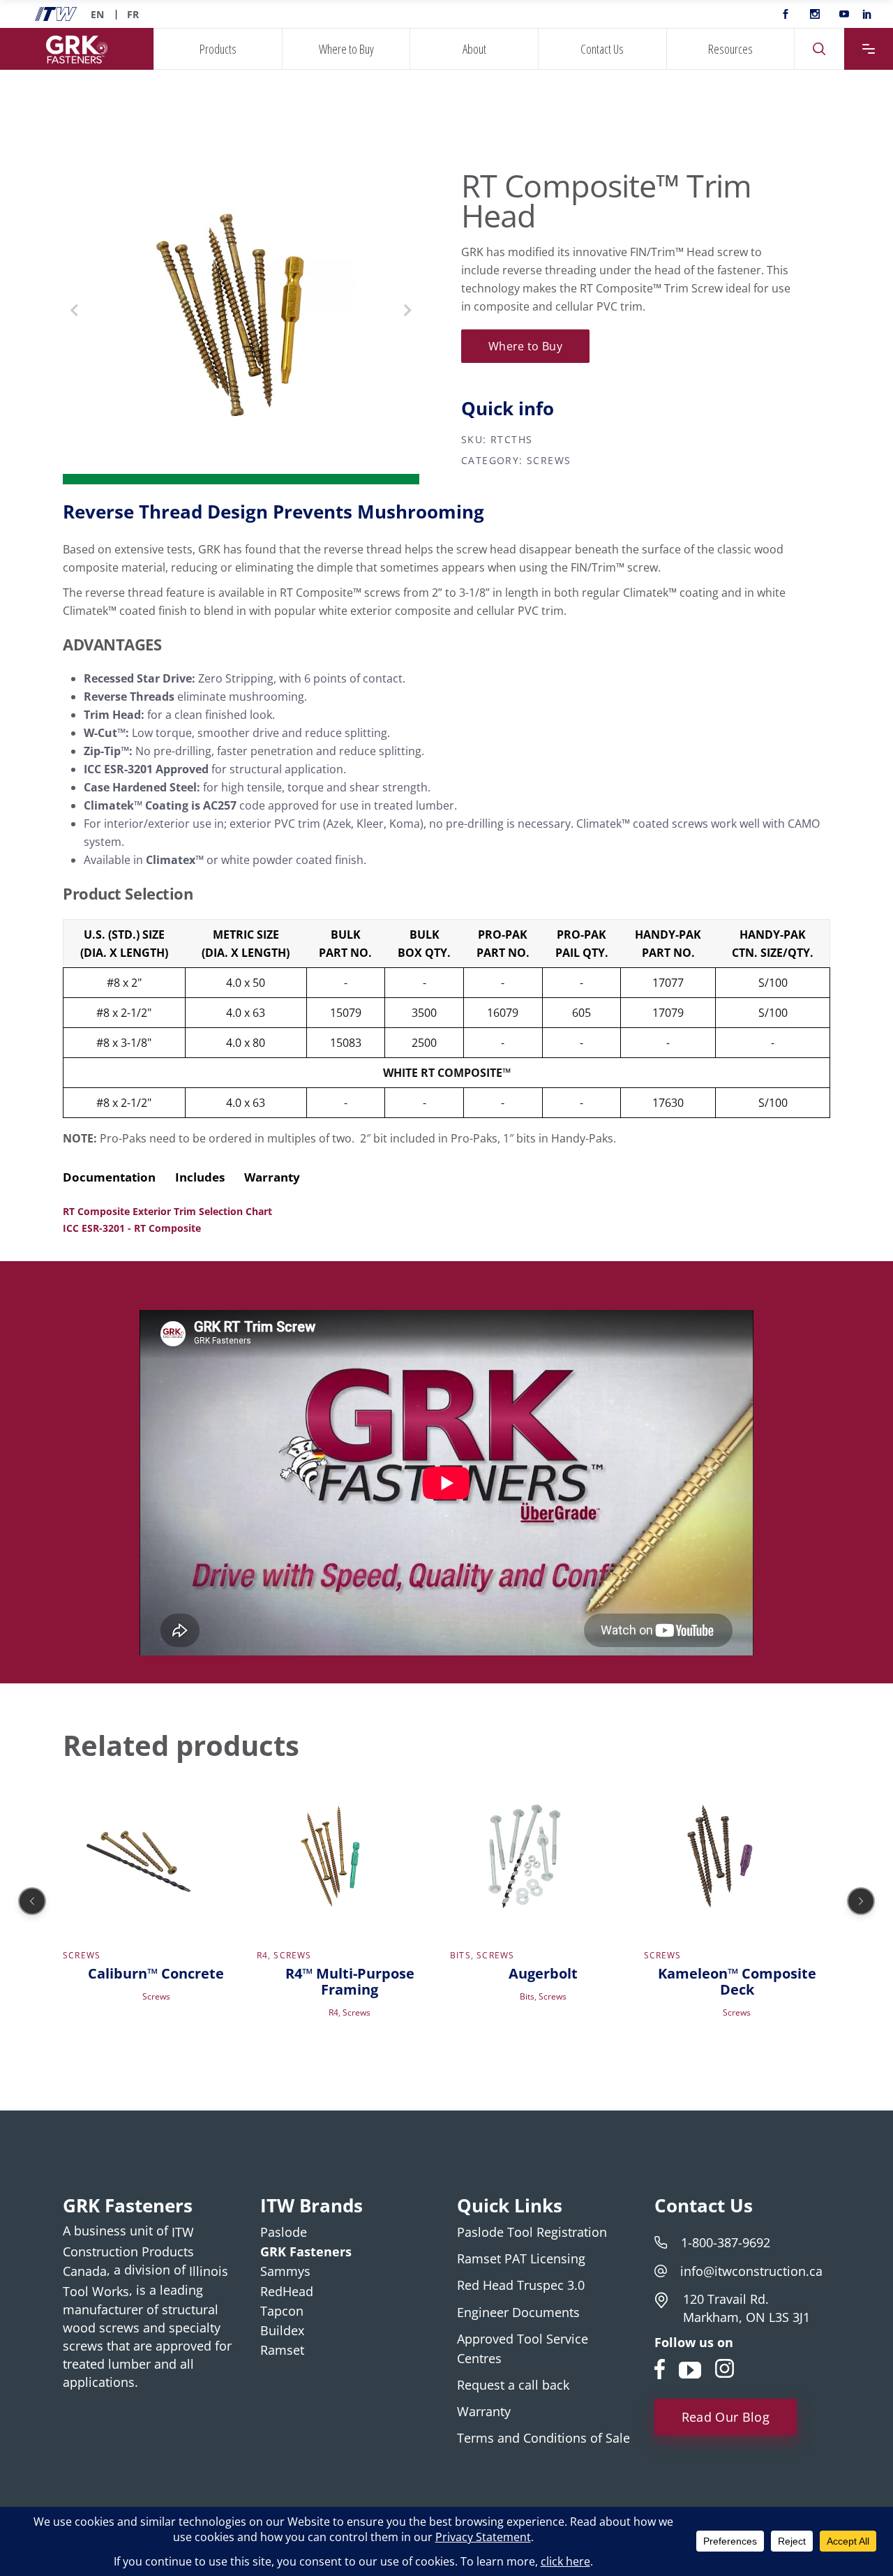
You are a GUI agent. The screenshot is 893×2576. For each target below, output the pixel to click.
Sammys (285, 2272)
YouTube (690, 2367)
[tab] (118, 1177)
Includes (200, 1177)
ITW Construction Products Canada (128, 2251)
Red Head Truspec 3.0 (521, 2286)
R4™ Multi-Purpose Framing (350, 1981)
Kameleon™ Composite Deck (737, 1981)
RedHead (287, 2291)
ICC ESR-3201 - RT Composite (132, 1228)
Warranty (272, 1177)
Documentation (109, 1177)
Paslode (284, 2232)
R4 (262, 1955)
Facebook (661, 2367)
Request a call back (513, 2385)
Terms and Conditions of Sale (543, 2439)
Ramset (282, 2350)
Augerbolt (543, 1973)
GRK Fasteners (306, 2251)
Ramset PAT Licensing (521, 2258)
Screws (549, 460)
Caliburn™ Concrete (156, 1973)
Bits (460, 1955)
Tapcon (282, 2311)
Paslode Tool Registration (532, 2232)
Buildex (282, 2330)
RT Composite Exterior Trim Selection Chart (167, 1211)
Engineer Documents (518, 2312)
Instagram (726, 2367)
